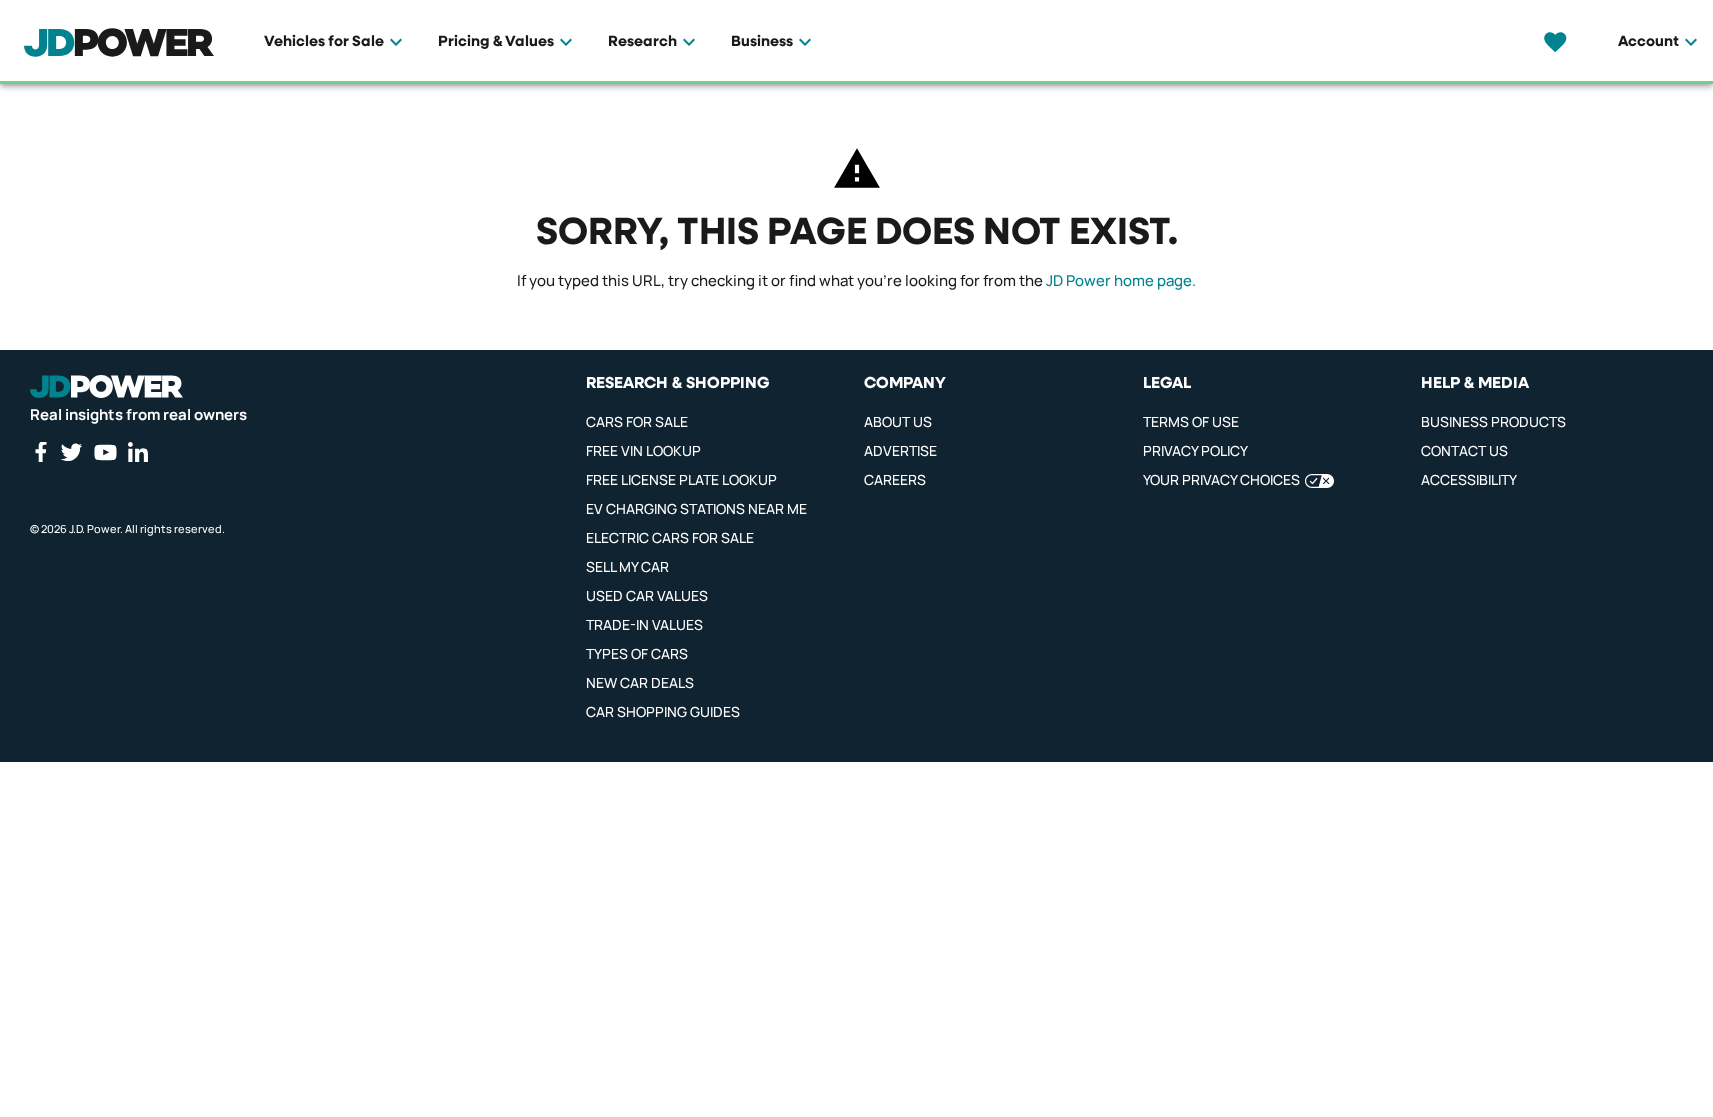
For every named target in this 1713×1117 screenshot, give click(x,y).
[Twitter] (71, 452)
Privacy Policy (1195, 450)
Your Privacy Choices (1221, 479)
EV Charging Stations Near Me (696, 508)
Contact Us (1464, 450)
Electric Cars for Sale (670, 537)
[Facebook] (40, 452)
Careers (895, 479)
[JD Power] (106, 387)
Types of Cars (637, 653)
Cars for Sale (637, 421)
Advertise (900, 450)
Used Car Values (647, 595)
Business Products (1493, 421)
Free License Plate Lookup (681, 479)
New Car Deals (640, 682)
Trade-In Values (644, 624)
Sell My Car (627, 566)
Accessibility (1469, 479)
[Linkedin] (138, 452)
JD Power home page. (1121, 280)
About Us (898, 421)
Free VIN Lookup (643, 450)
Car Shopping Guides (663, 711)
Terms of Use (1191, 421)
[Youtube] (105, 452)
